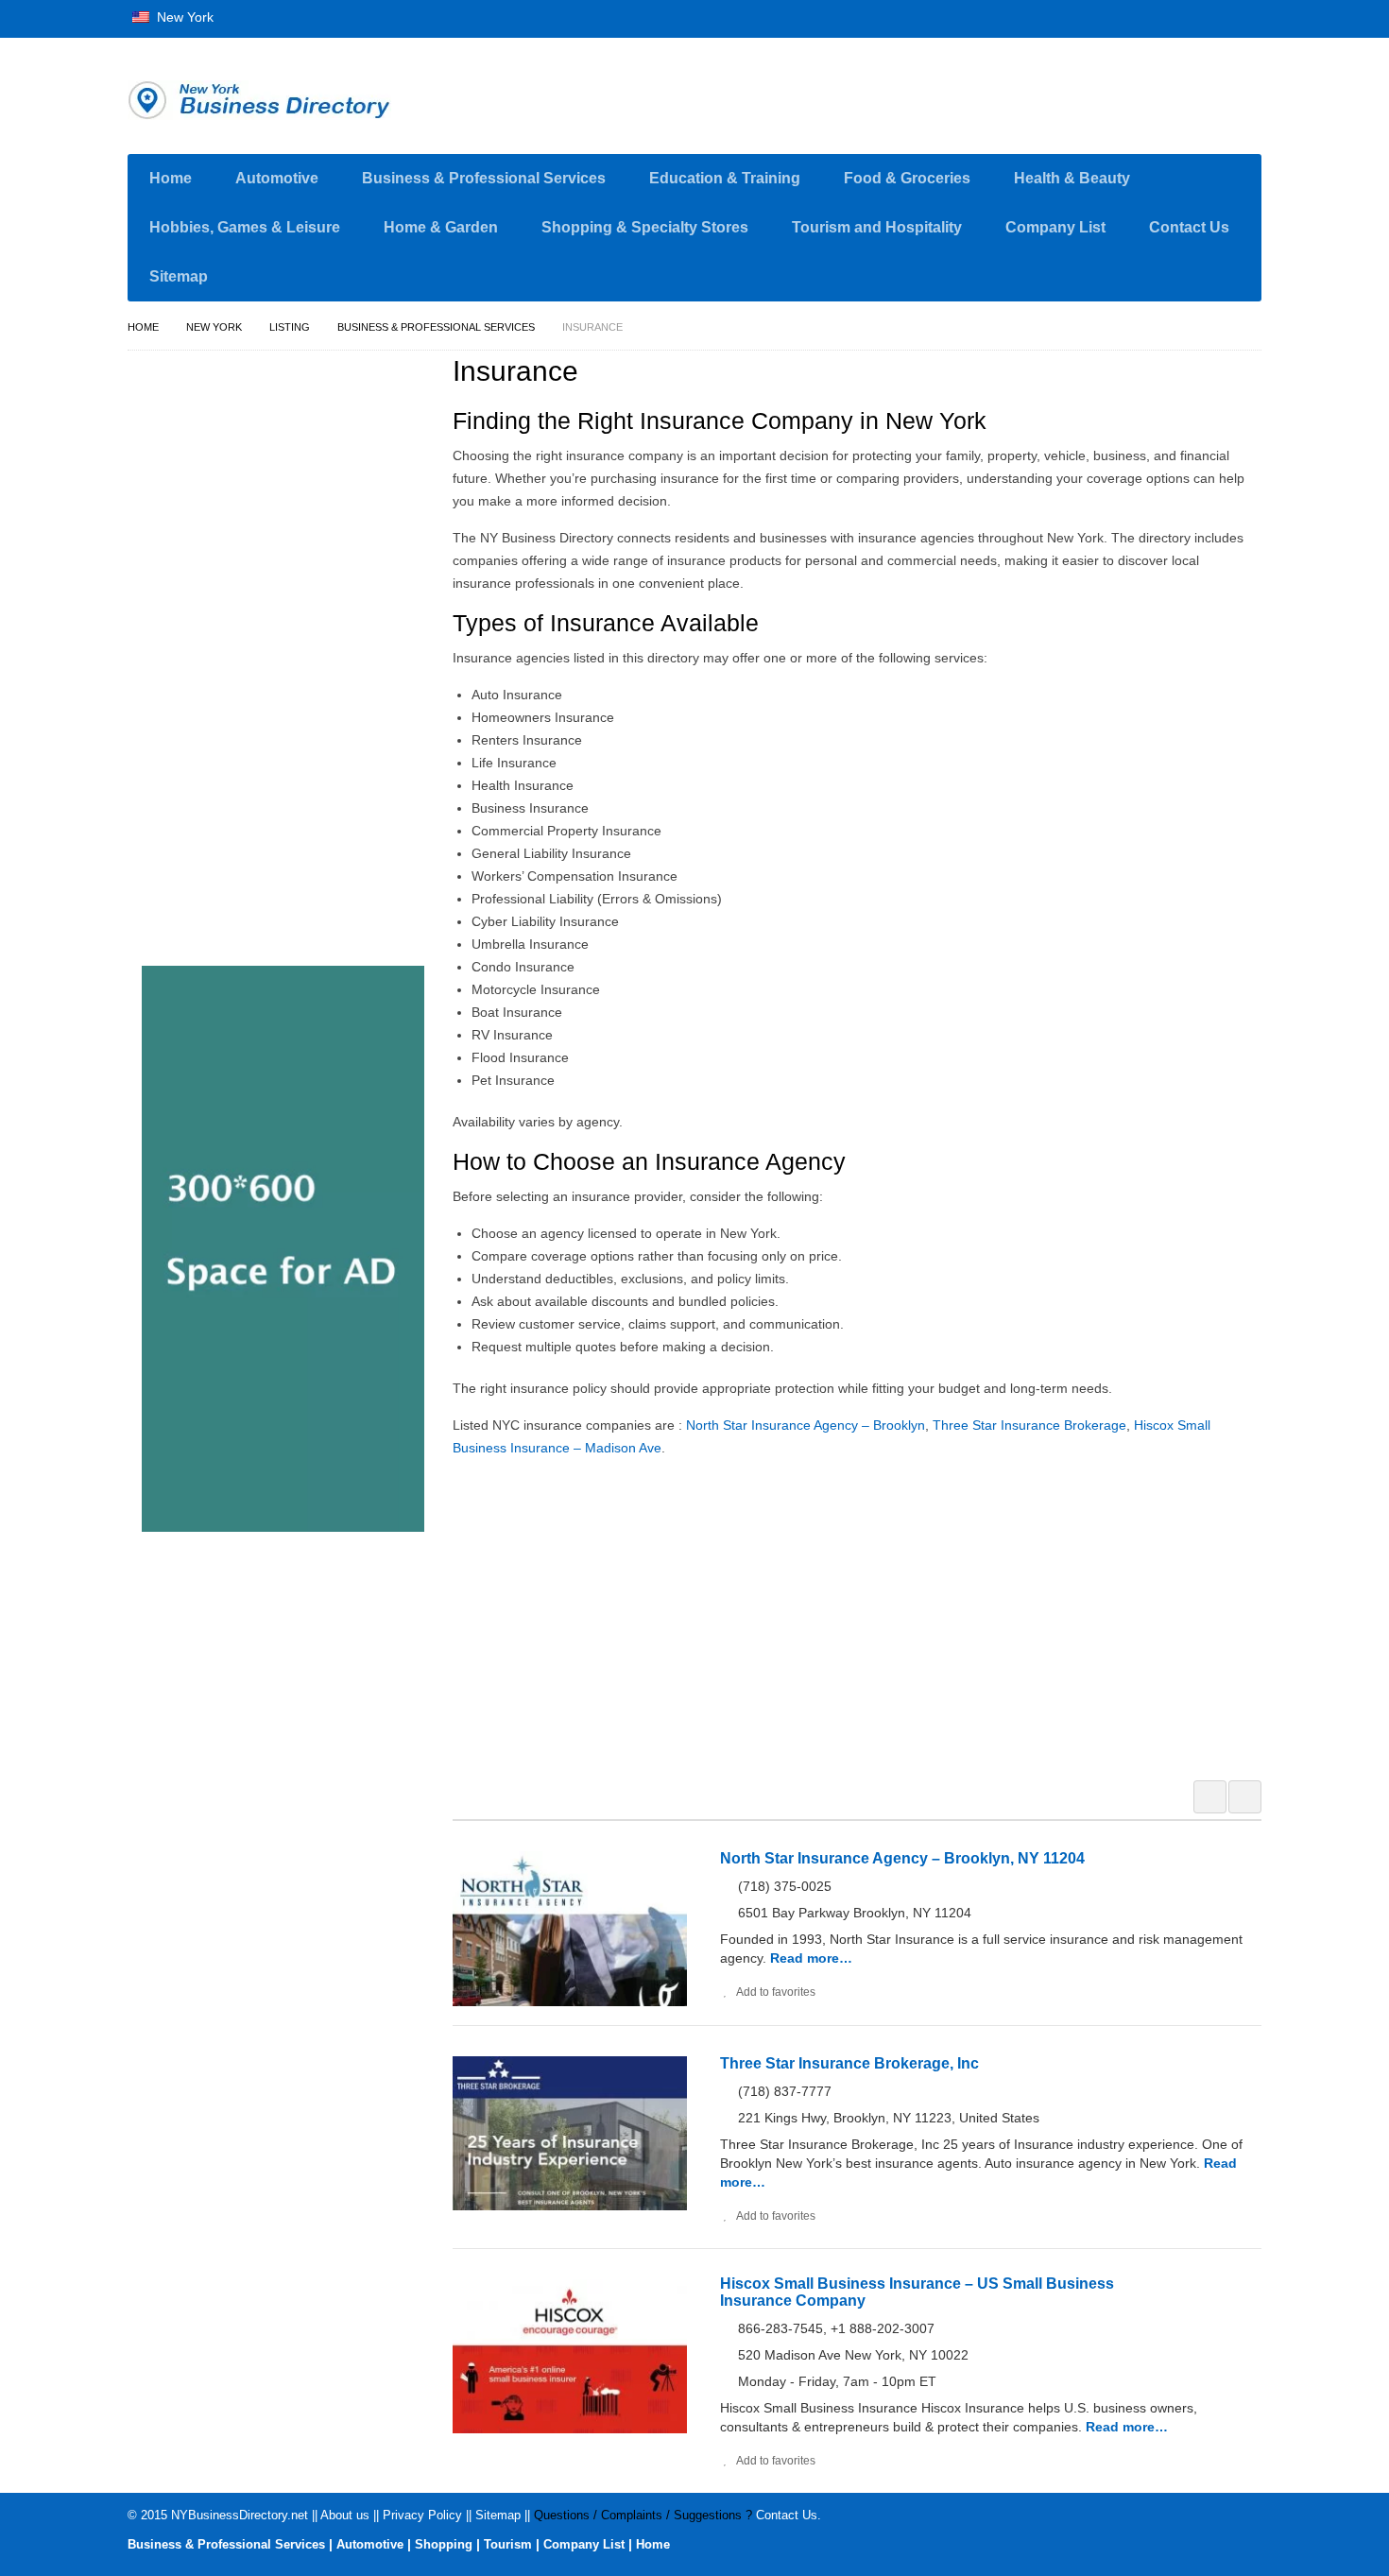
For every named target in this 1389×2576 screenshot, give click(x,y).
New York (183, 17)
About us (345, 2515)
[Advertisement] (867, 1616)
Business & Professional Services (484, 178)
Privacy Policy (422, 2515)
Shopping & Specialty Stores (645, 227)
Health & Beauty (1072, 178)
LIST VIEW (1245, 1797)
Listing (290, 327)
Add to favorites (776, 1992)
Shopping (444, 2544)
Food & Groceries (907, 178)
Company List (1055, 227)
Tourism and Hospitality (877, 227)
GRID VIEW (1210, 1797)
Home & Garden (441, 227)
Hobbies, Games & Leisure (245, 227)
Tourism (508, 2544)
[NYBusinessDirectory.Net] (307, 100)
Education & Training (725, 178)
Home (171, 178)
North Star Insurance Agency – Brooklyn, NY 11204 (902, 1858)
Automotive (277, 178)
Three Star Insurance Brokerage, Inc (849, 2063)
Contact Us (1189, 227)
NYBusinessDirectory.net (240, 2515)
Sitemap (179, 276)
